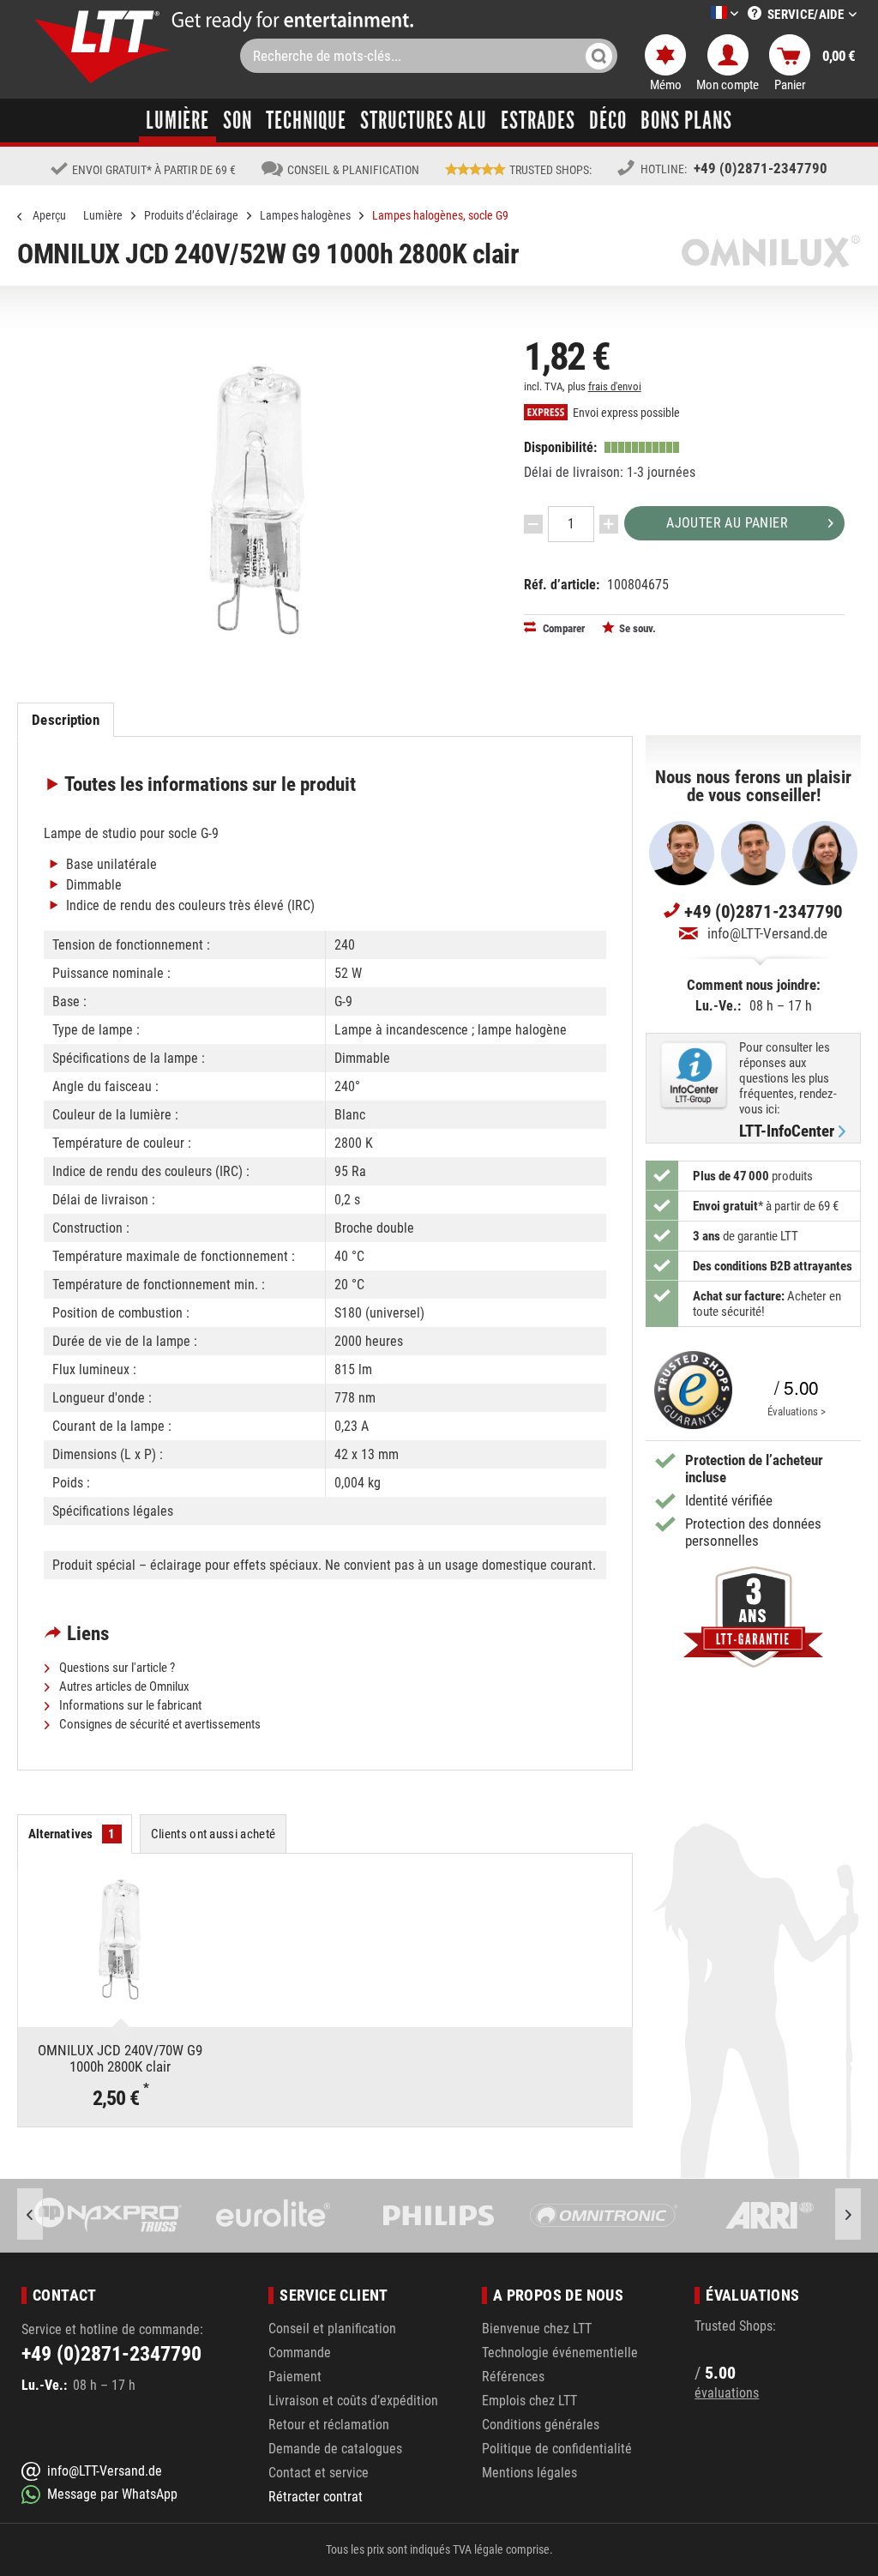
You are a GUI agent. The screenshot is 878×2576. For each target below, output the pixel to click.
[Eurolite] (274, 2216)
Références (513, 2377)
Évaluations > (797, 1412)
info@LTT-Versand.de (767, 933)
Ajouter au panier (727, 523)
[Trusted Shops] (689, 1390)
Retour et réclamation (329, 2425)
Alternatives (72, 1834)
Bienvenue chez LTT (537, 2329)
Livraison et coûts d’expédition (353, 2401)
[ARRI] (770, 2216)
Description (65, 720)
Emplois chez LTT (529, 2401)
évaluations (727, 2393)
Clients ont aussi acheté (213, 1834)
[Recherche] (599, 56)
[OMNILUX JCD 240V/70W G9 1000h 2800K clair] (120, 1940)
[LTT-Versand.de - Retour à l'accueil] (103, 47)
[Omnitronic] (604, 2216)
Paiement (295, 2377)
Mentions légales (529, 2473)
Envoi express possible (625, 413)
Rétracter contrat (316, 2497)
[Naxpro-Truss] (108, 2216)
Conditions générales (541, 2425)
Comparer (562, 628)
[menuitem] (699, 14)
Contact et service (319, 2473)
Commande (300, 2353)
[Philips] (439, 2216)
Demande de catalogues (335, 2449)
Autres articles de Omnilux (123, 1686)
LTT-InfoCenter (787, 1131)
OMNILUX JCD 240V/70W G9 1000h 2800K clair (120, 2058)
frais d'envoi (615, 386)
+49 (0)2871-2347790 (761, 168)
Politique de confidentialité (557, 2449)
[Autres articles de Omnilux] (771, 251)
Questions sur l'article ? (116, 1668)
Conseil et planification (332, 2329)
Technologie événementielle (560, 2353)
